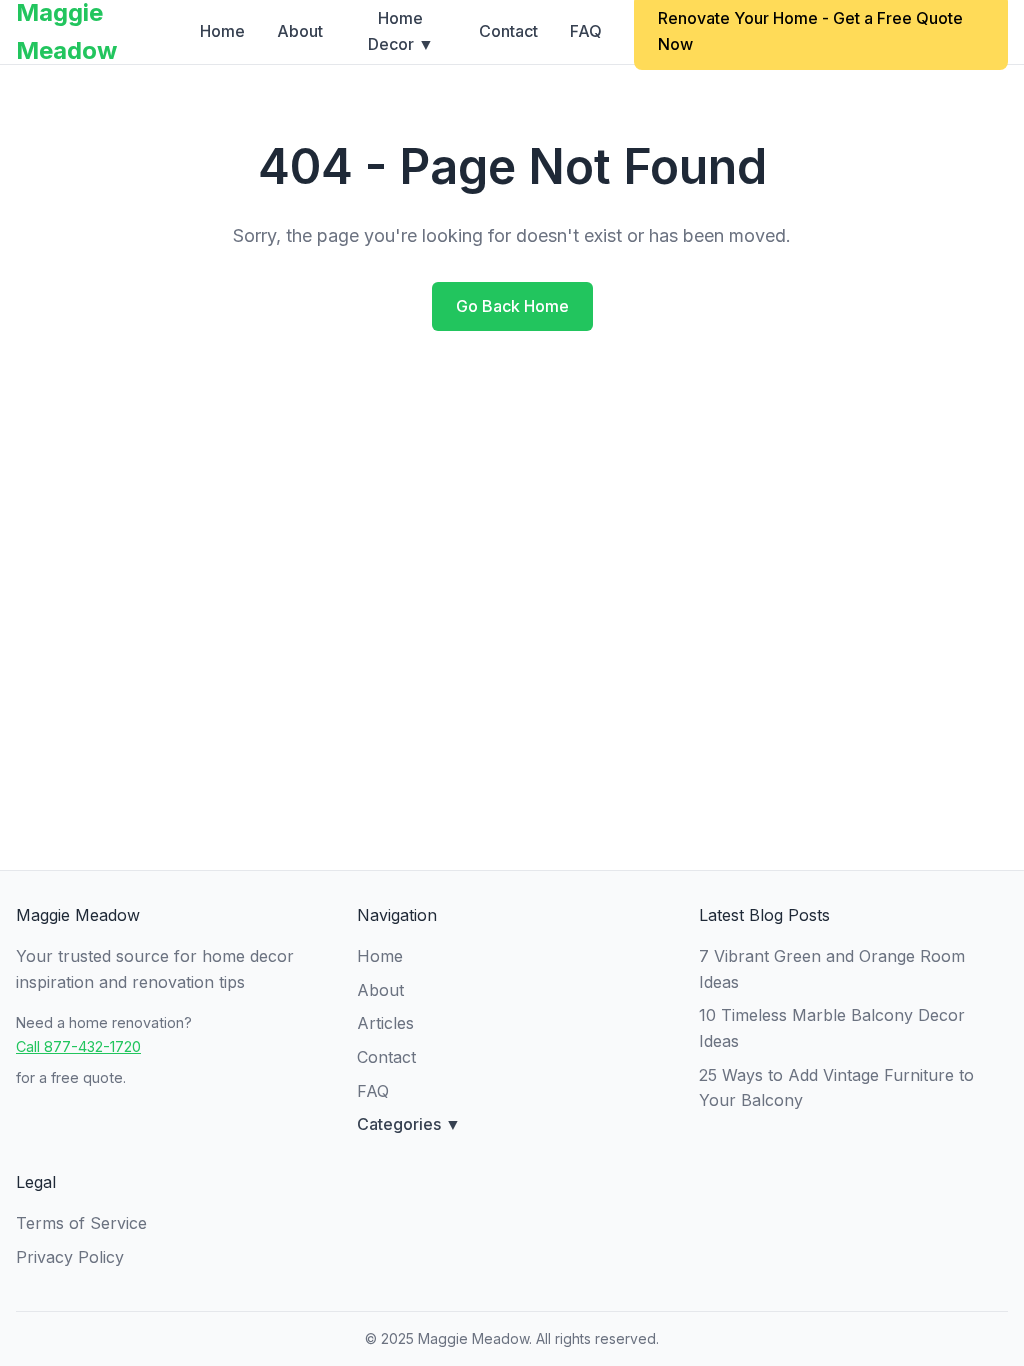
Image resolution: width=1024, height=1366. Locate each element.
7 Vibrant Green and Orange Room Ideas (832, 969)
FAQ (586, 31)
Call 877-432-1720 (78, 1046)
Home (222, 31)
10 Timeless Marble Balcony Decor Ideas (832, 1028)
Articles (385, 1023)
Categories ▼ (409, 1124)
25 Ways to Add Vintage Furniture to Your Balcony (836, 1088)
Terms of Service (81, 1223)
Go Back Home (512, 306)
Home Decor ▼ (401, 31)
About (300, 31)
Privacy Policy (70, 1257)
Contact (508, 31)
